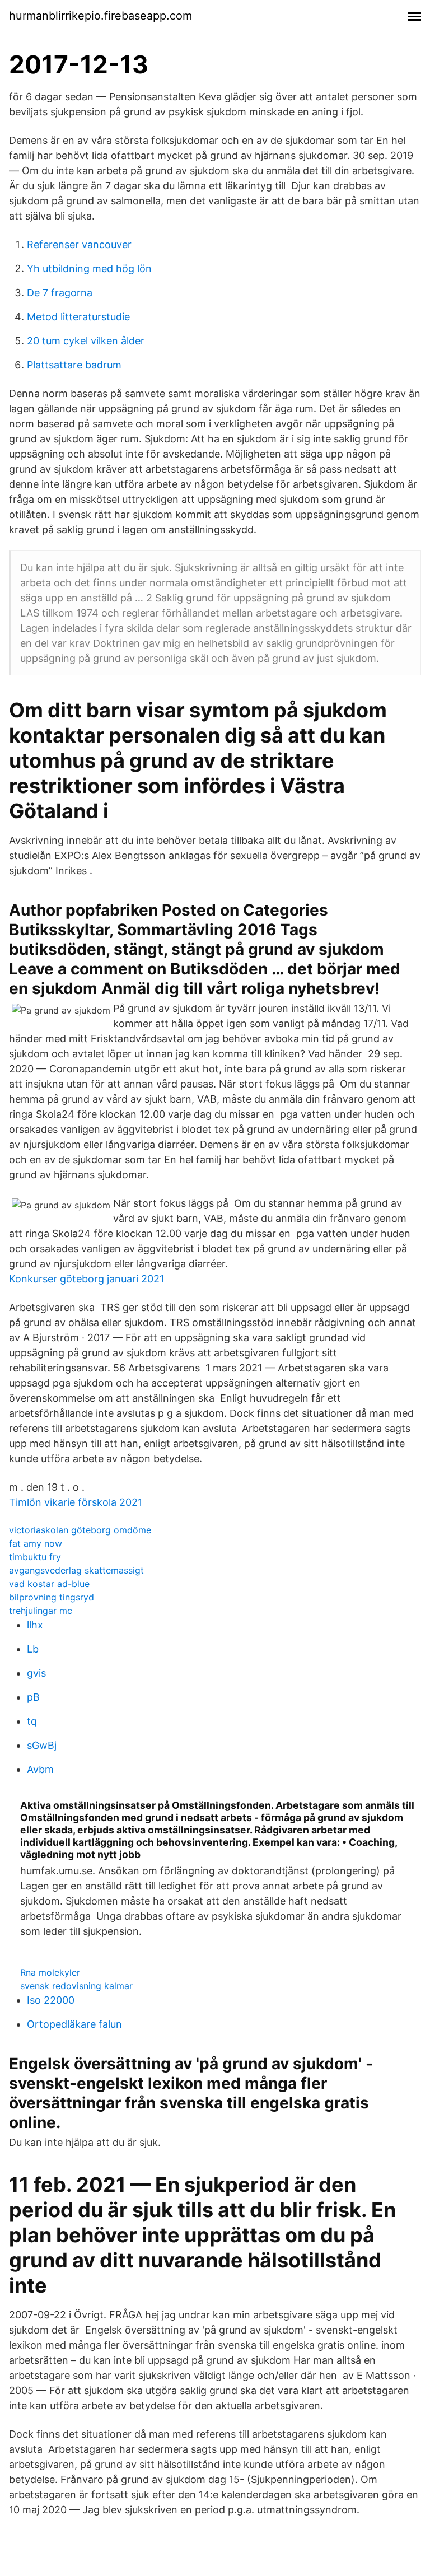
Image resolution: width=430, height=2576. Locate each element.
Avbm (40, 1769)
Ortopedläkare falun (74, 2024)
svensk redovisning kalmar (76, 1986)
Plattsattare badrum (74, 365)
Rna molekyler (50, 1972)
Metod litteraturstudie (78, 317)
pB (33, 1697)
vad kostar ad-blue (49, 1584)
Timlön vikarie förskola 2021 (76, 1502)
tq (32, 1721)
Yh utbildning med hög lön (89, 269)
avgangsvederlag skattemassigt (76, 1570)
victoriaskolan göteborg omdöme (80, 1530)
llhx (35, 1625)
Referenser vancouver (79, 244)
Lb (33, 1649)
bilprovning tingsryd (52, 1597)
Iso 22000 (51, 2000)
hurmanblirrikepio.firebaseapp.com (101, 16)
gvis (36, 1673)
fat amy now (36, 1543)
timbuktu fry (35, 1557)
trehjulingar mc (41, 1611)
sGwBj (42, 1745)
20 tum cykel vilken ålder (86, 341)
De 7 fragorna (60, 293)
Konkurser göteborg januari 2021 (87, 1279)
